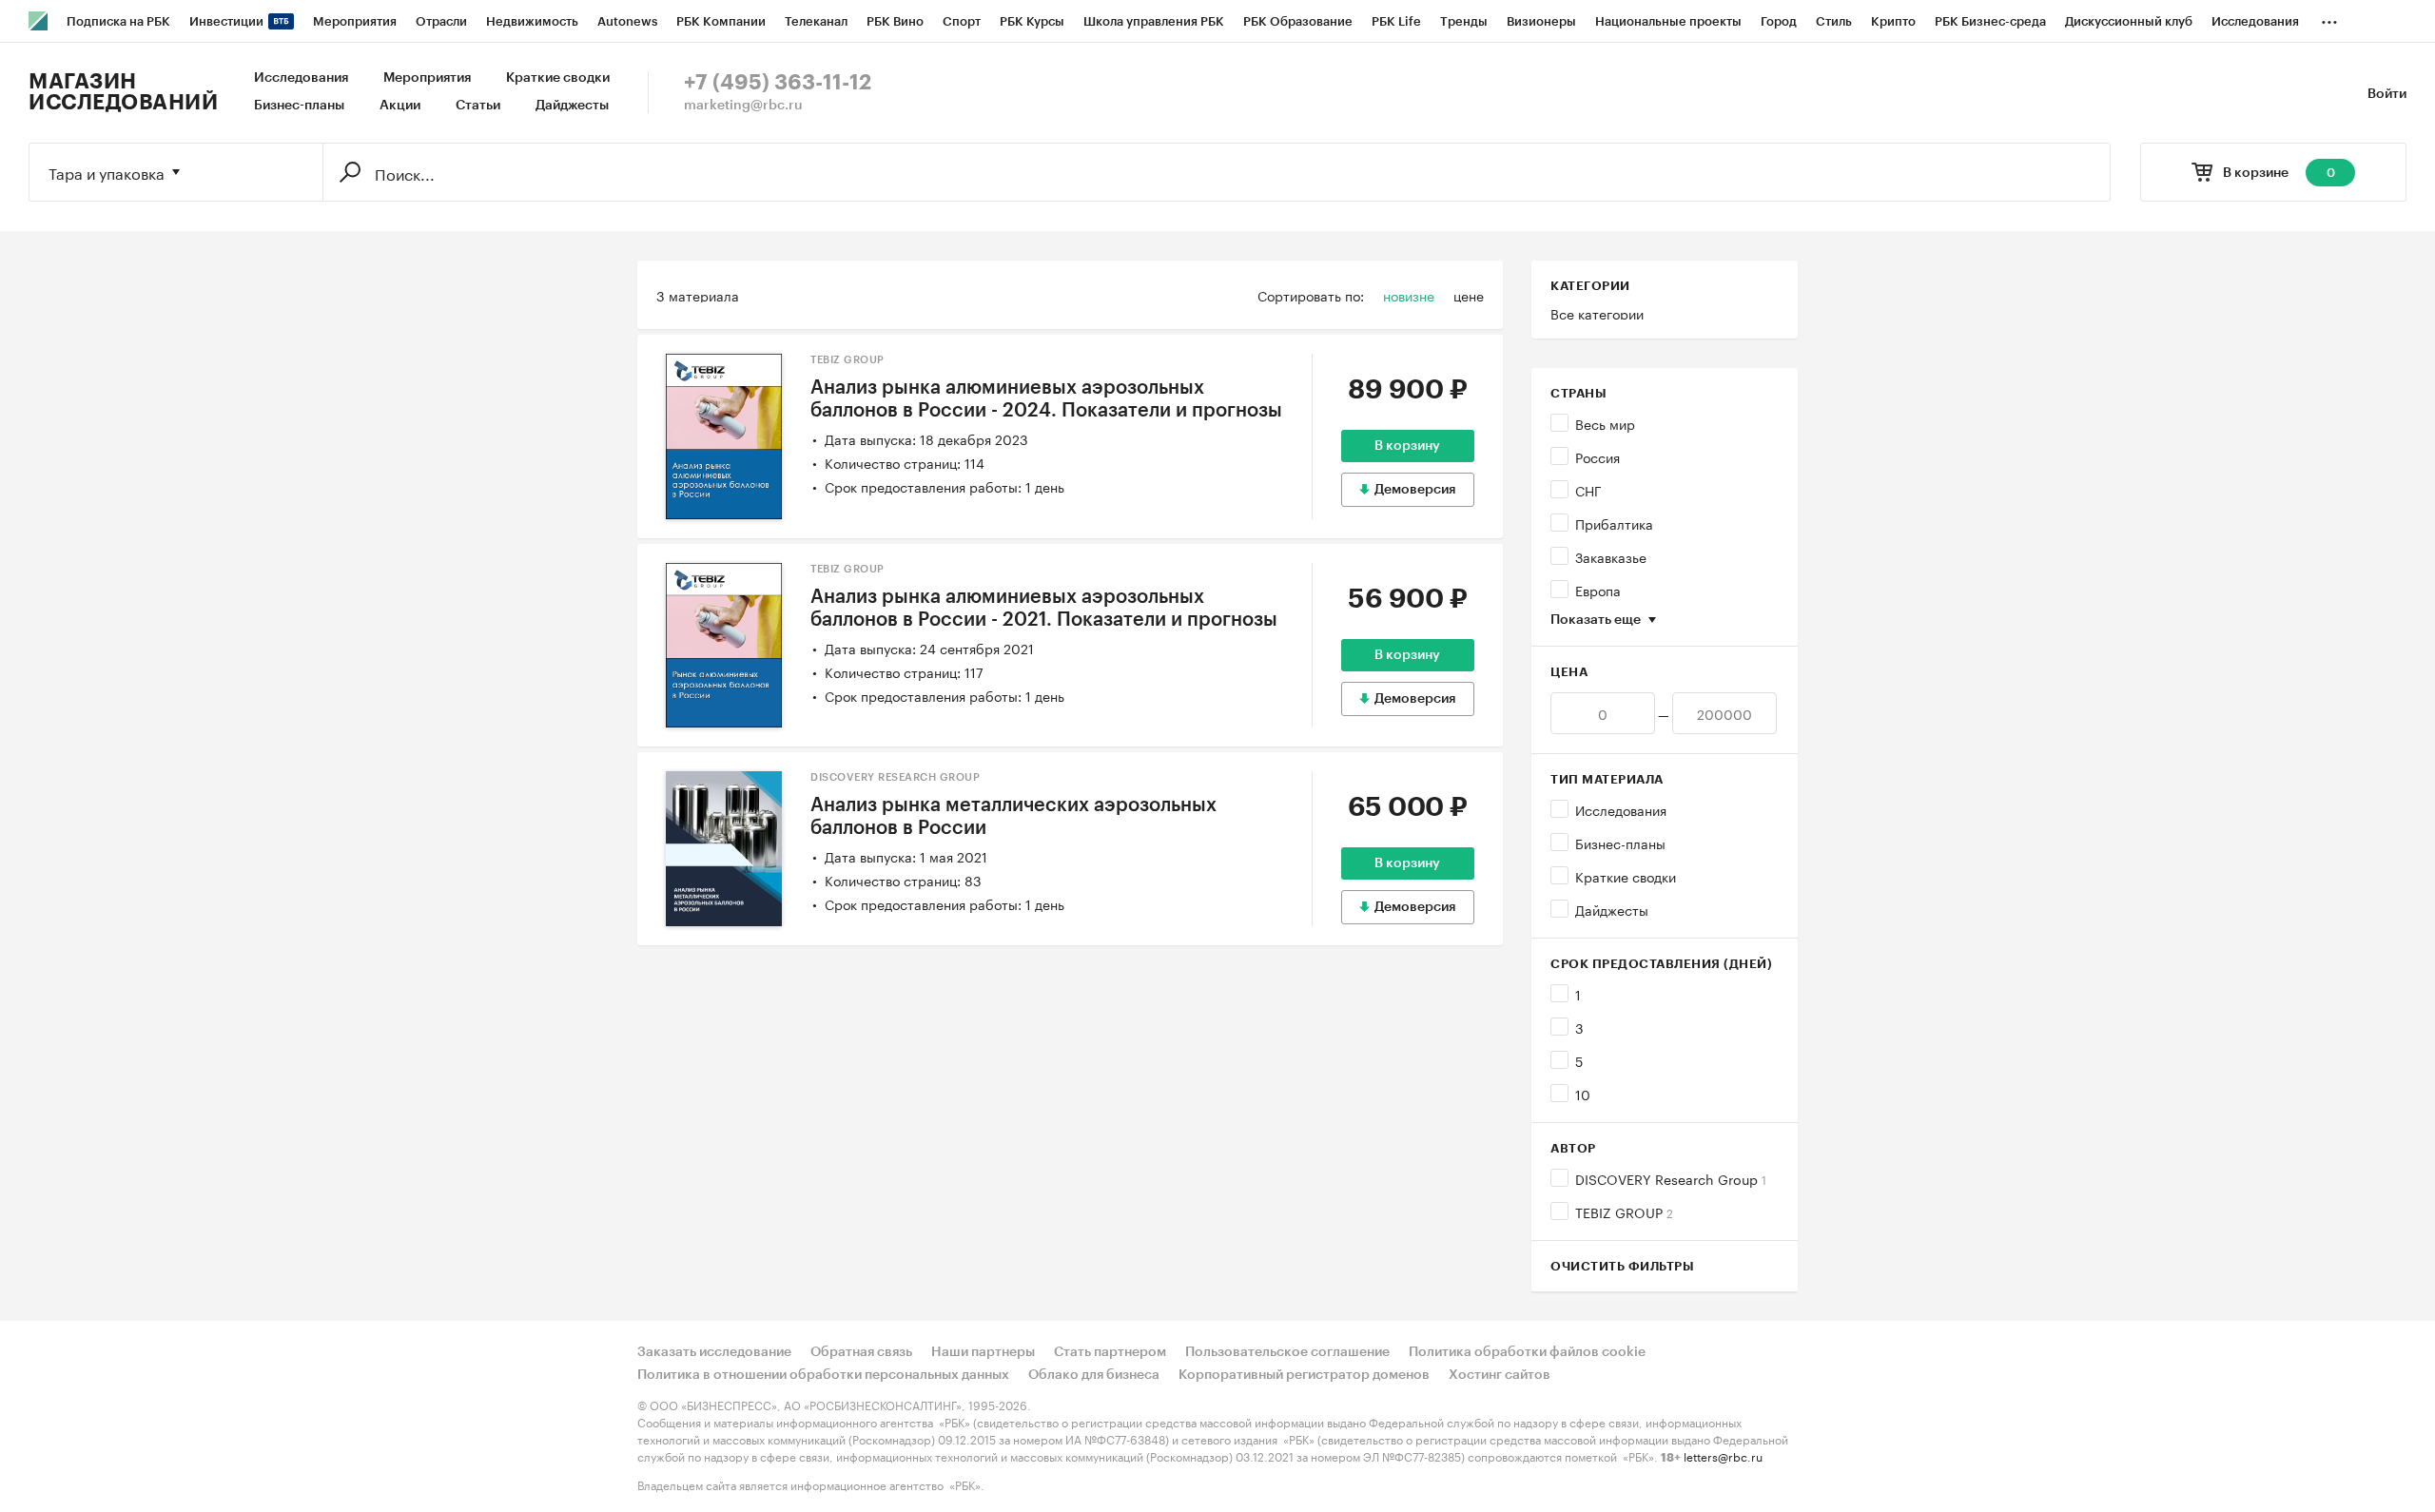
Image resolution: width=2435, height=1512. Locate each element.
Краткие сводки (558, 78)
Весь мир (1605, 423)
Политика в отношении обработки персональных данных (823, 1375)
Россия (1597, 456)
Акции (400, 106)
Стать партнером (1110, 1352)
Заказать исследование (714, 1352)
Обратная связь (861, 1352)
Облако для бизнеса (1094, 1375)
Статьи (478, 106)
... (2329, 18)
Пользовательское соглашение (1287, 1352)
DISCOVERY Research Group (1671, 1178)
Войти (2387, 94)
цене (1469, 295)
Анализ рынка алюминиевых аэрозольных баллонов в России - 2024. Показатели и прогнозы (1046, 399)
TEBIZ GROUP (1624, 1212)
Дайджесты (572, 106)
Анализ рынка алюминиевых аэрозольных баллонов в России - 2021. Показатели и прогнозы (1044, 609)
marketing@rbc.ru (743, 106)
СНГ (1588, 490)
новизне (1409, 295)
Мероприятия (427, 78)
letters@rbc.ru (1723, 1455)
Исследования (301, 78)
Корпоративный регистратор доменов (1304, 1375)
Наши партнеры (983, 1352)
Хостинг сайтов (1500, 1375)
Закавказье (1611, 556)
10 (1583, 1094)
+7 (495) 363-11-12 (778, 83)
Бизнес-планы (299, 106)
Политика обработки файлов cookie (1527, 1352)
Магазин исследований (123, 92)
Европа (1598, 590)
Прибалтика (1614, 523)
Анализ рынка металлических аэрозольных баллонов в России (1013, 817)
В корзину (1407, 446)
